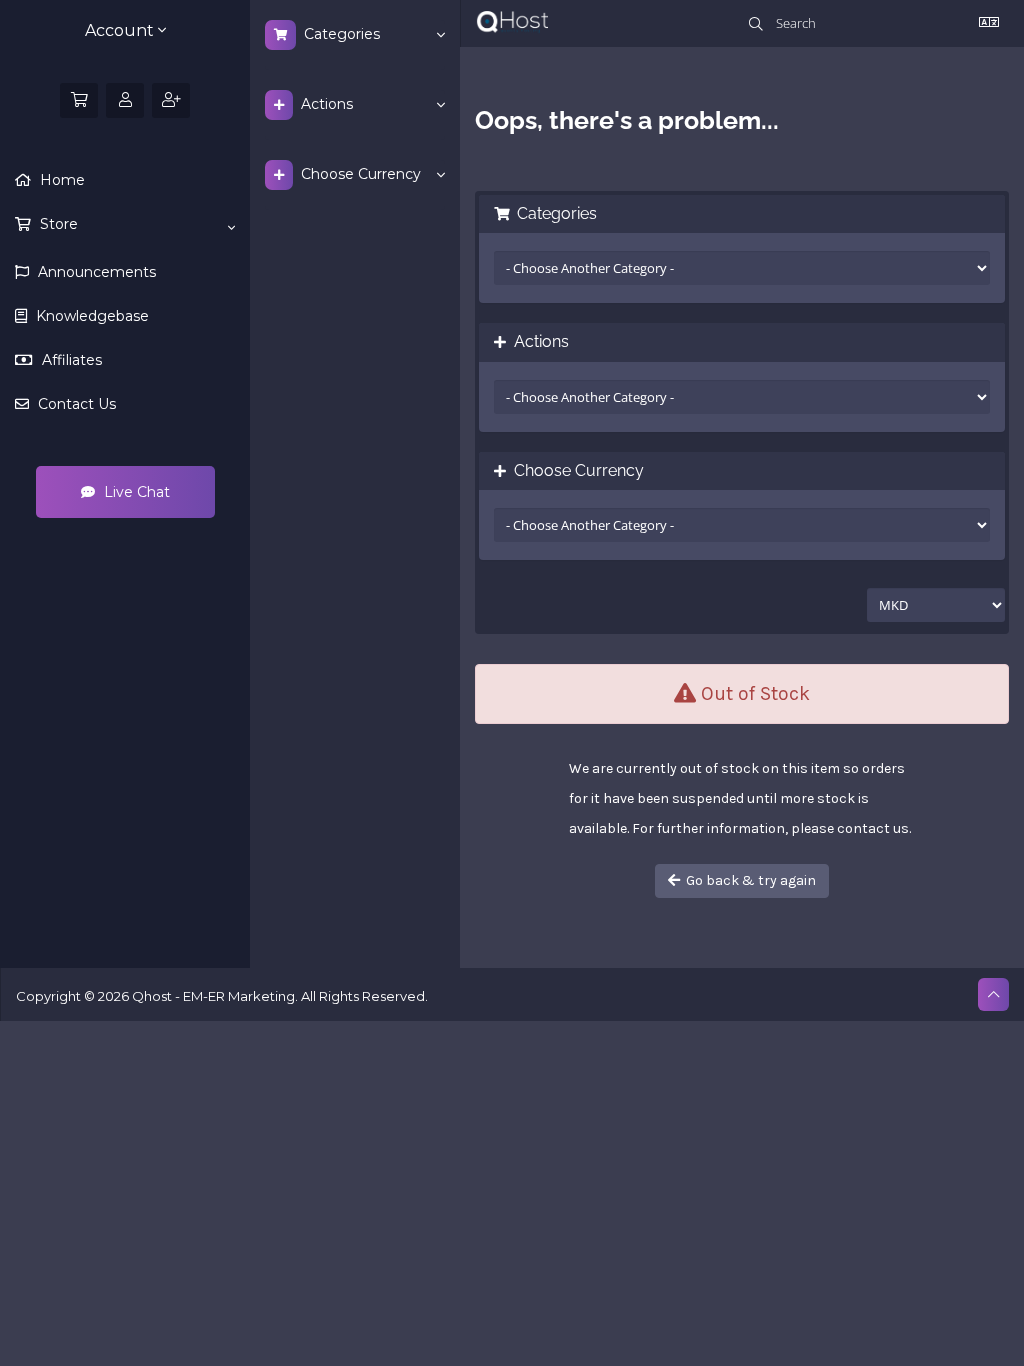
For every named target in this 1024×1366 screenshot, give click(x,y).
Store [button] (57, 224)
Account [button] (121, 30)
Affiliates (70, 360)
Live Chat (135, 492)
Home (60, 180)
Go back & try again (748, 880)
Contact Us (75, 404)
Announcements (95, 272)
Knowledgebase (90, 316)
